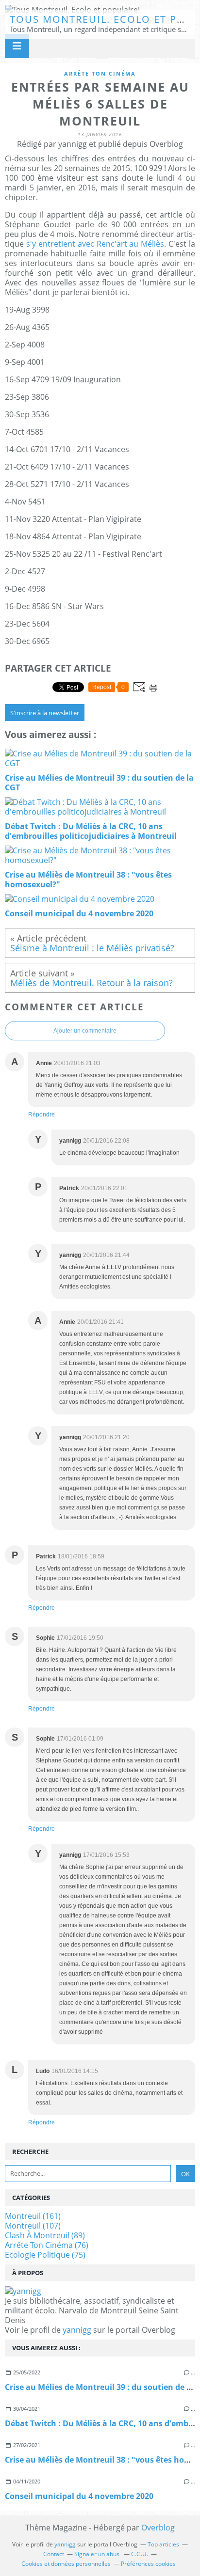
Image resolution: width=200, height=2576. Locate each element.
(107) (33, 2226)
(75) (45, 2255)
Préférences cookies (148, 2564)
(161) (33, 2216)
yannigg (77, 2330)
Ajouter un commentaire (85, 1031)
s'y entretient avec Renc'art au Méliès (95, 244)
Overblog (158, 2528)
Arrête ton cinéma (100, 73)
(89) (45, 2235)
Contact (54, 2554)
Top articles (163, 2544)
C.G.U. (140, 2554)
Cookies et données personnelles (66, 2564)
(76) (47, 2245)
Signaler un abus (98, 2554)
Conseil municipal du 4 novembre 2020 (79, 2496)
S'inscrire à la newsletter (45, 713)
